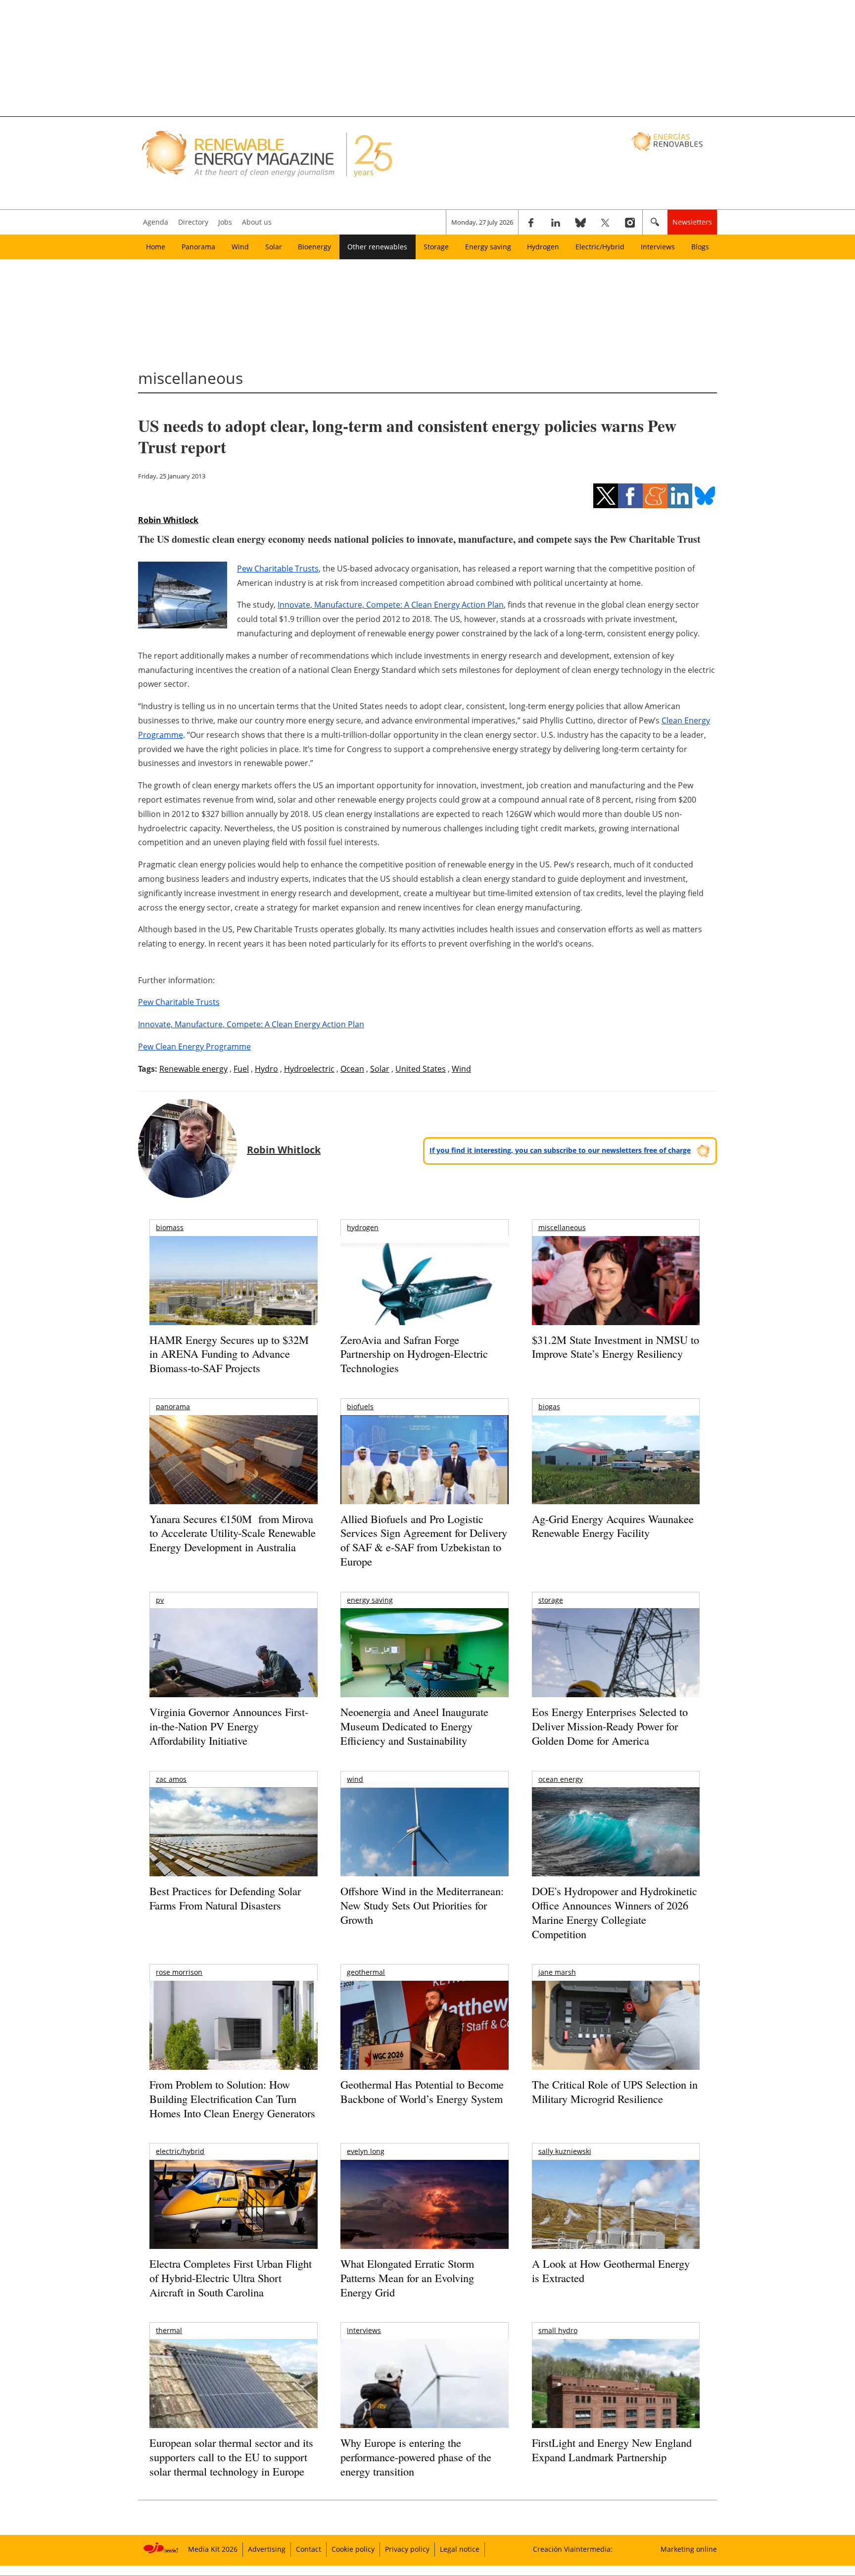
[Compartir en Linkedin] (680, 496)
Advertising (267, 2549)
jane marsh (557, 1972)
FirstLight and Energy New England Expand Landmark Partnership (612, 2450)
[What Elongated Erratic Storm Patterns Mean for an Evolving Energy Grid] (424, 2209)
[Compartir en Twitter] (606, 496)
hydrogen (363, 1227)
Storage (436, 247)
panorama (173, 1407)
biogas (549, 1407)
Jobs (225, 222)
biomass (170, 1227)
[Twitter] (605, 222)
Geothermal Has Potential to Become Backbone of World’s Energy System (422, 2092)
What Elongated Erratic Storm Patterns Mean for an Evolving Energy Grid (407, 2278)
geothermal (366, 1972)
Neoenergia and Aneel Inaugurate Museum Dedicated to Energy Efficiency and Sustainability (414, 1726)
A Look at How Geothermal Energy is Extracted (611, 2271)
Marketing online (689, 2549)
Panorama (198, 247)
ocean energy (561, 1779)
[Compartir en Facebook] (630, 496)
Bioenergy (314, 247)
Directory (193, 222)
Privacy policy (407, 2549)
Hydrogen (543, 247)
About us (257, 222)
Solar (274, 247)
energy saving (370, 1600)
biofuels (360, 1407)
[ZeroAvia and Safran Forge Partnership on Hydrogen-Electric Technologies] (424, 1298)
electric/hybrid (180, 2151)
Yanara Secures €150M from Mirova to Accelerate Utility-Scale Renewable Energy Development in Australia (233, 1533)
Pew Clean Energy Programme (194, 1047)
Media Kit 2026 (213, 2549)
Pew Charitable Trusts (278, 569)
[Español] (668, 141)
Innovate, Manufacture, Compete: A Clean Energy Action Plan (391, 605)
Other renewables (377, 247)
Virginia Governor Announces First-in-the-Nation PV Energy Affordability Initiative (229, 1726)
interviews (364, 2330)
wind (355, 1779)
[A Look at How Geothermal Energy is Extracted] (616, 2224)
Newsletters (692, 222)
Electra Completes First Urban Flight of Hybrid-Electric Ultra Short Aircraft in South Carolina (231, 2278)
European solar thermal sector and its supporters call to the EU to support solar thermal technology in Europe (231, 2457)
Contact (309, 2549)
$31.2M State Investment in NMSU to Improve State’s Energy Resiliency (616, 1347)
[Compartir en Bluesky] (705, 496)
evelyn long (366, 2151)
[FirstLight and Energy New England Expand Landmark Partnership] (616, 2406)
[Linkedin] (556, 222)
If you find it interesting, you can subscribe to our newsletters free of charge (560, 1150)
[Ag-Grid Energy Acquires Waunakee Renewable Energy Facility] (616, 1462)
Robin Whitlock (168, 520)
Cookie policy (353, 2549)
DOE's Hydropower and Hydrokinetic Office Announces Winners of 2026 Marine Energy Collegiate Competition (615, 1912)
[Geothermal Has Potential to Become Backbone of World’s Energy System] (424, 2039)
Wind (240, 247)
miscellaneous (562, 1227)
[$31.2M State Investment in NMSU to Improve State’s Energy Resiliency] (616, 1296)
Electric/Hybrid (600, 247)
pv (160, 1600)
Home (156, 247)
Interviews (658, 247)
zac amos (171, 1779)
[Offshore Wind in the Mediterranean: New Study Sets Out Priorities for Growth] (424, 1853)
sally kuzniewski (565, 2151)
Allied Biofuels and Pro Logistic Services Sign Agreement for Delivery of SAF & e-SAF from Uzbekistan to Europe (424, 1540)
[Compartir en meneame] (655, 496)
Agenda (156, 222)
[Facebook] (531, 222)
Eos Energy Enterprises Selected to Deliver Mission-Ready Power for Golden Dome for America (610, 1726)
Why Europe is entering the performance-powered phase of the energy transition (416, 2457)
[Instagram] (630, 222)
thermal (169, 2330)
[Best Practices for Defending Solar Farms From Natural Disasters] (233, 1845)
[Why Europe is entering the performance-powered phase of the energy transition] (424, 2397)
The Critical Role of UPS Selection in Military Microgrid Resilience (615, 2092)
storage (551, 1600)
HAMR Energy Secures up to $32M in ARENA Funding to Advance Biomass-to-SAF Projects (229, 1354)
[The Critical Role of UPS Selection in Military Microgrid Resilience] (616, 2039)
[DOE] (616, 1845)
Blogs (700, 247)
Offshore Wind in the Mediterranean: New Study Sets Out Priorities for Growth (422, 1905)
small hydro (558, 2330)
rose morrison (179, 1972)
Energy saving (488, 247)
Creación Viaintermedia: (573, 2549)
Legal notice (460, 2549)
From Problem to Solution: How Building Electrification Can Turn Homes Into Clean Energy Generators (232, 2099)
